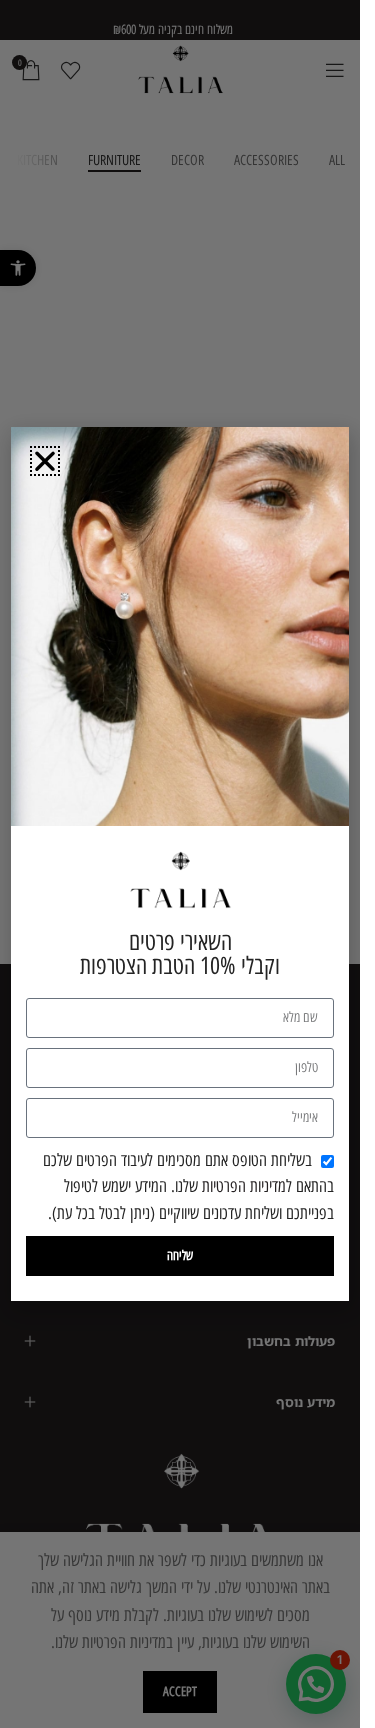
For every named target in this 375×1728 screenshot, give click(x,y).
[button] (45, 461)
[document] (180, 864)
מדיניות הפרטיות (244, 1186)
